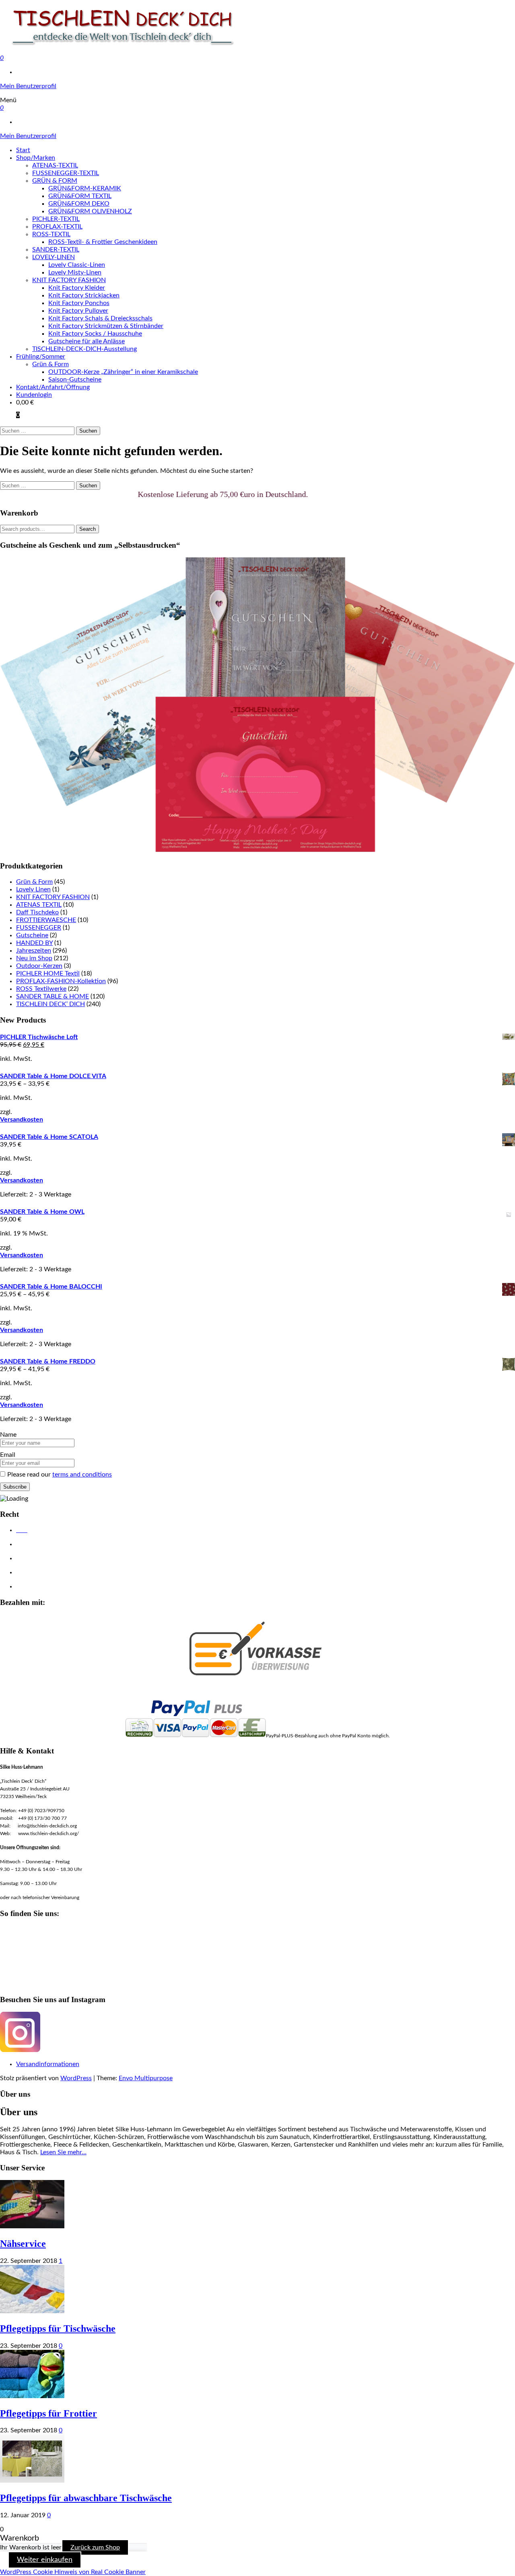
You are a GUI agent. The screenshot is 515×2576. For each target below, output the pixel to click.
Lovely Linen (33, 889)
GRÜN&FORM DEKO (79, 204)
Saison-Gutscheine (75, 379)
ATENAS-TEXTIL (55, 165)
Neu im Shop (34, 958)
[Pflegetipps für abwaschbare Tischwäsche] (32, 2481)
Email (8, 1455)
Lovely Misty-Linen (75, 272)
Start (23, 150)
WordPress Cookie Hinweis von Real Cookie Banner (73, 2572)
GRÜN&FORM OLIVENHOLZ (90, 211)
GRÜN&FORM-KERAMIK (85, 188)
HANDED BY (34, 943)
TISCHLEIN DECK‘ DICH (50, 1004)
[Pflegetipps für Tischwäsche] (32, 2311)
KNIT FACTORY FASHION (69, 280)
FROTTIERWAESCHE (46, 920)
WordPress (76, 2078)
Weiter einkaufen (45, 2560)
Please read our (60, 1475)
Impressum (30, 1559)
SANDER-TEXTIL (56, 250)
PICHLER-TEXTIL (56, 219)
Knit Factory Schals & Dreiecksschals (100, 318)
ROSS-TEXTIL (51, 234)
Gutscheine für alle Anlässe (87, 341)
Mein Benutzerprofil (28, 86)
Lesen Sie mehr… (63, 2152)
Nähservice (23, 2244)
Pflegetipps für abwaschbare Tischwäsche (86, 2498)
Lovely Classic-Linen (77, 265)
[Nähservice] (32, 2226)
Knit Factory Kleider (77, 288)
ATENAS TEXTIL (39, 905)
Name (8, 1435)
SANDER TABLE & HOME (53, 996)
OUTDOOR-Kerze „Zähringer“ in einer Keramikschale (123, 372)
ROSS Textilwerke (41, 989)
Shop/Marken (36, 158)
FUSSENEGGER (39, 928)
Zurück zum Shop (95, 2547)
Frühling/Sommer (41, 357)
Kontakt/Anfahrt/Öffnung (53, 387)
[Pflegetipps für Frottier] (32, 2396)
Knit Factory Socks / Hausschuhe (95, 334)
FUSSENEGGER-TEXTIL (66, 173)
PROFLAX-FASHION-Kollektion (61, 981)
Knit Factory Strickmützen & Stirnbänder (106, 326)
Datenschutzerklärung (43, 1545)
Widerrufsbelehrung (41, 1573)
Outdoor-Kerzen (39, 966)
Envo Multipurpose (146, 2078)
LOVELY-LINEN (54, 257)
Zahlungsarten (34, 1587)
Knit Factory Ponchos (79, 303)
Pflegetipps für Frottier (48, 2413)
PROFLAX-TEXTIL (57, 227)
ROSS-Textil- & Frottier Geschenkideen (103, 242)
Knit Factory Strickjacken (84, 295)
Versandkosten (22, 1120)
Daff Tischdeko (37, 912)
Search (88, 529)
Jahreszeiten (34, 951)
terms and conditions (82, 1475)
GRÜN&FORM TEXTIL (80, 196)
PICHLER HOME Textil (48, 973)
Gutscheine (32, 935)
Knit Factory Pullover (78, 311)
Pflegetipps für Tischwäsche (58, 2329)
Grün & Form (50, 364)
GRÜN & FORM (55, 181)
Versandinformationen (48, 2064)
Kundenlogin (34, 395)
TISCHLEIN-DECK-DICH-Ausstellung (84, 349)
